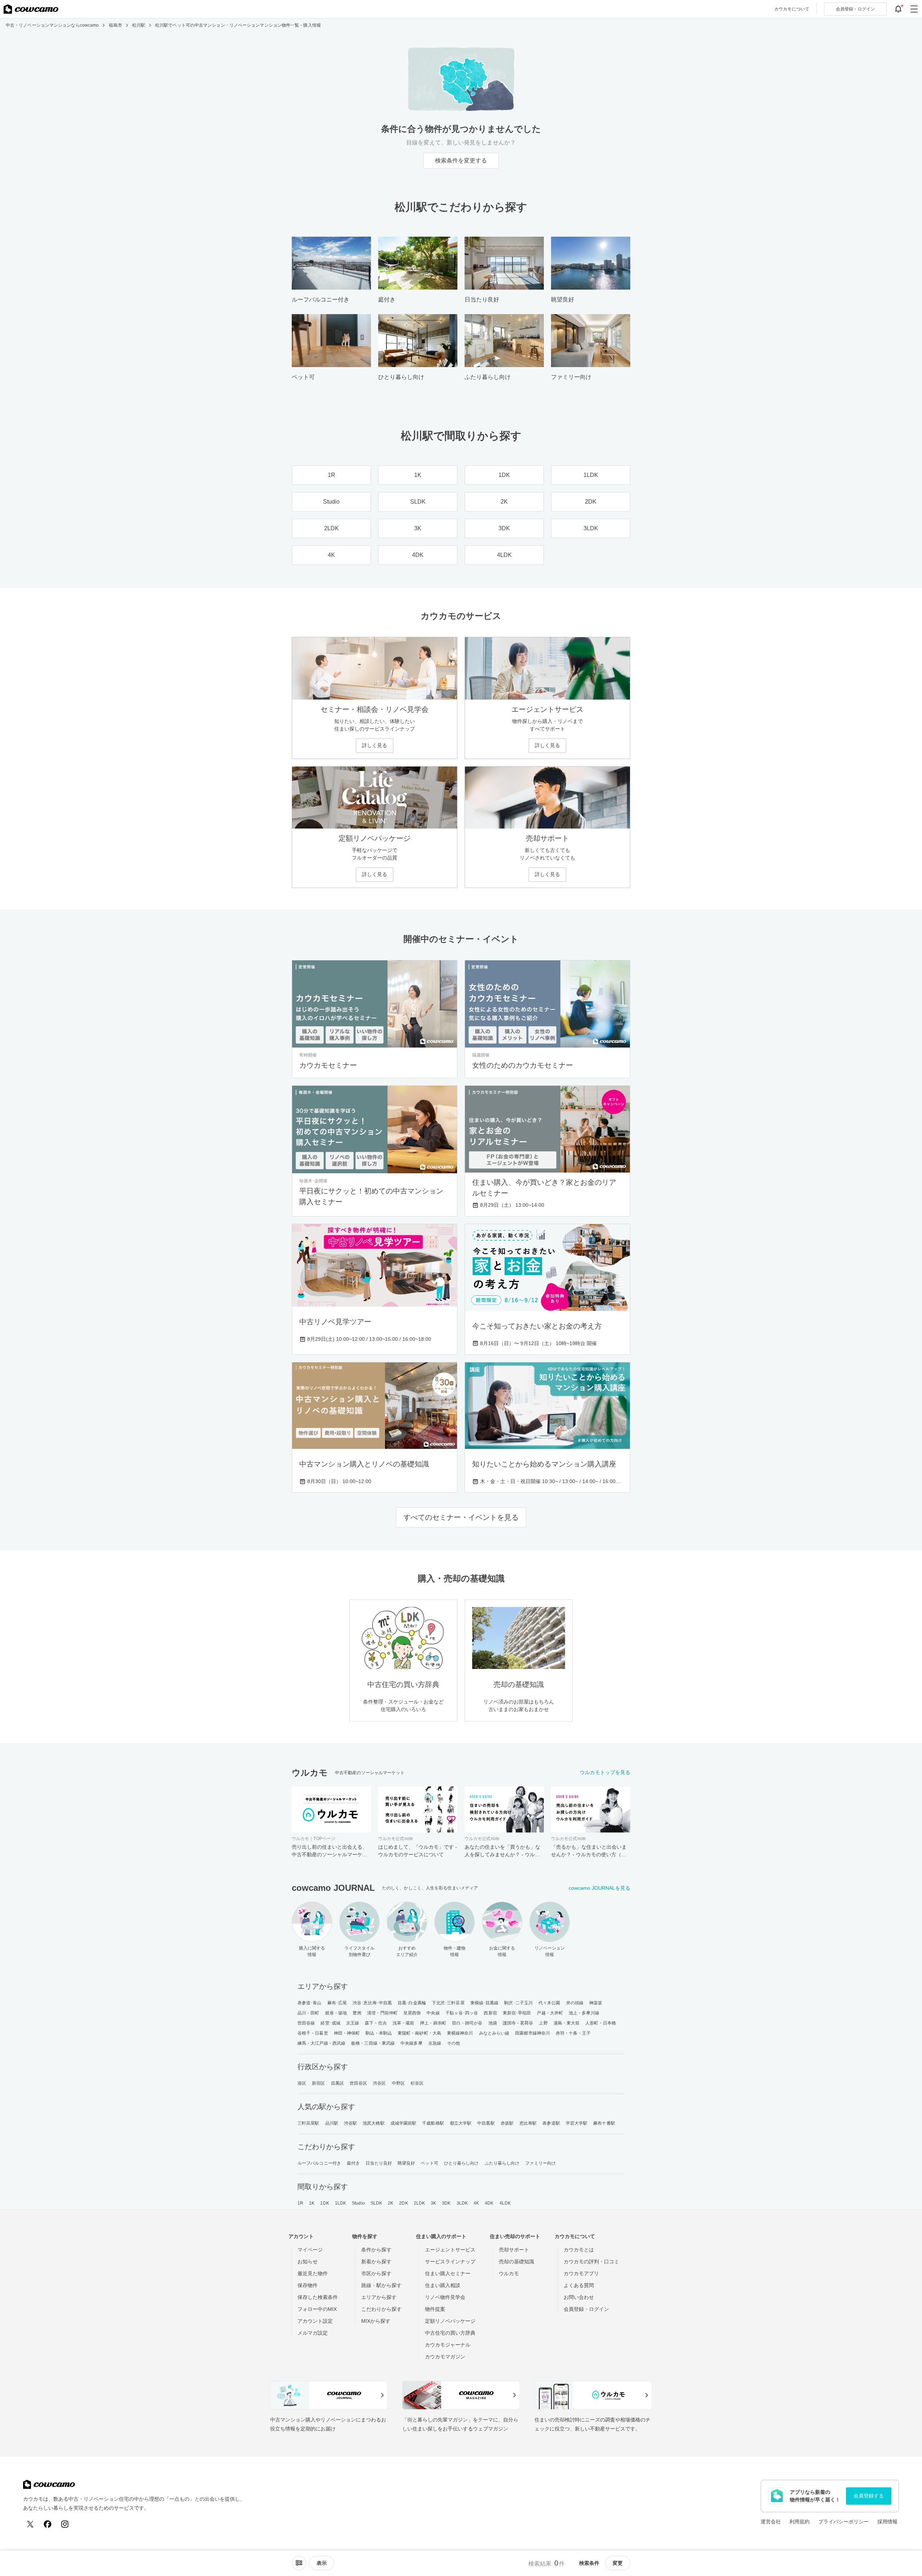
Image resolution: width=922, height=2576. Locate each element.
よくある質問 (579, 2285)
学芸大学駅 (577, 2123)
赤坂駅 (507, 2123)
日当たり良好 (379, 2163)
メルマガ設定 (313, 2333)
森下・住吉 (376, 2023)
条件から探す (376, 2250)
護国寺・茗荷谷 (518, 2023)
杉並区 (417, 2083)
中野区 (398, 2083)
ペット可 (429, 2163)
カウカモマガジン (445, 2357)
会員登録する (869, 2496)
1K (312, 2203)
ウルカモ (509, 2273)
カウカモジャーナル (448, 2345)
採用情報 (887, 2522)
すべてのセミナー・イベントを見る (461, 1517)
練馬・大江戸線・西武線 (321, 2043)
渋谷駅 (350, 2123)
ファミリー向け (540, 2163)
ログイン (855, 9)
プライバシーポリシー (843, 2522)
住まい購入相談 (443, 2285)
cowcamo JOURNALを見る (599, 1888)
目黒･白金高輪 (412, 2003)
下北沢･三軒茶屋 (448, 2003)
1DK (325, 2203)
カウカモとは (579, 2250)
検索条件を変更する (461, 160)
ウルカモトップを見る (605, 1772)
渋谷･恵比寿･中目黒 (372, 2003)
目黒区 (337, 2083)
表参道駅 (551, 2123)
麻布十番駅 (604, 2123)
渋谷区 (379, 2083)
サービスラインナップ (450, 2262)
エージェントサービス (450, 2250)
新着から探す (376, 2262)
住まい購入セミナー (448, 2273)
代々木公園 (549, 2003)
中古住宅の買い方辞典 (450, 2333)
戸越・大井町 (550, 2013)
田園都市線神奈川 (532, 2033)
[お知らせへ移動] (898, 9)
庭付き (353, 2163)
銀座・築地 (336, 2013)
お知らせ (308, 2262)
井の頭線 (575, 2003)
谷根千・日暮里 (313, 2033)
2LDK (419, 2203)
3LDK (462, 2203)
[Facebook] (48, 2524)
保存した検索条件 (318, 2297)
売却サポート (514, 2250)
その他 (453, 2043)
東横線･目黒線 (485, 2003)
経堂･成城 (330, 2023)
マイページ (310, 2250)
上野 (543, 2023)
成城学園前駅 (404, 2123)
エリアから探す (379, 2297)
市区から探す (376, 2273)
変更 (618, 2563)
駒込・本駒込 (379, 2033)
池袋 (493, 2023)
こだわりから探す (381, 2309)
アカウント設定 (315, 2321)
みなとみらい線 (494, 2033)
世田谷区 (358, 2083)
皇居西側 (412, 2013)
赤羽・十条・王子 (573, 2033)
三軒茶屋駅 (308, 2123)
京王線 (353, 2023)
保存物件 (308, 2285)
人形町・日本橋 (601, 2023)
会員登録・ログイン (586, 2309)
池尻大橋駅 (374, 2123)
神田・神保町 (347, 2033)
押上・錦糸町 (433, 2023)
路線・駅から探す (381, 2285)
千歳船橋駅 (433, 2123)
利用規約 (800, 2522)
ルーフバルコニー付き (319, 2163)
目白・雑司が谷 (467, 2023)
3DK (446, 2203)
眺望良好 (406, 2163)
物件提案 (435, 2309)
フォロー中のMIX (317, 2309)
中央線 (433, 2013)
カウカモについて (792, 9)
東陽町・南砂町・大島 (419, 2033)
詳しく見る (375, 745)
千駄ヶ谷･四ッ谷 (462, 2013)
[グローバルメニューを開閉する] (914, 9)
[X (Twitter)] (30, 2524)
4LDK (505, 2203)
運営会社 (771, 2522)
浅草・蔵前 (404, 2023)
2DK (403, 2203)
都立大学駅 (461, 2123)
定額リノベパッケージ (450, 2321)
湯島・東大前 (567, 2023)
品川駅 (332, 2123)
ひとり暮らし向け (462, 2163)
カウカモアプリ (581, 2273)
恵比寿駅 (528, 2123)
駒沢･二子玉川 (518, 2003)
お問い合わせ (579, 2297)
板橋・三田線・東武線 (373, 2043)
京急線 (435, 2043)
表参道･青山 (310, 2003)
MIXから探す (376, 2321)
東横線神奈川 (460, 2033)
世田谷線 (306, 2023)
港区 (302, 2083)
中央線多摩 (411, 2043)
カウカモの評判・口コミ (591, 2262)
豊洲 (357, 2013)
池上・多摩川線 (584, 2013)
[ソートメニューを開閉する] (299, 2563)
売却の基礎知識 (516, 2262)
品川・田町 (308, 2013)
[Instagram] (65, 2524)
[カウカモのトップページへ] (31, 9)
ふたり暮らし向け (502, 2163)
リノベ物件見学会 (445, 2297)
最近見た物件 (313, 2273)
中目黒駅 (486, 2123)
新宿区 (318, 2083)
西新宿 (490, 2013)
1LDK (341, 2203)
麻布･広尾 (337, 2003)
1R (300, 2203)
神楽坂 (596, 2003)
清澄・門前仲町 (382, 2013)
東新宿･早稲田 (517, 2013)
